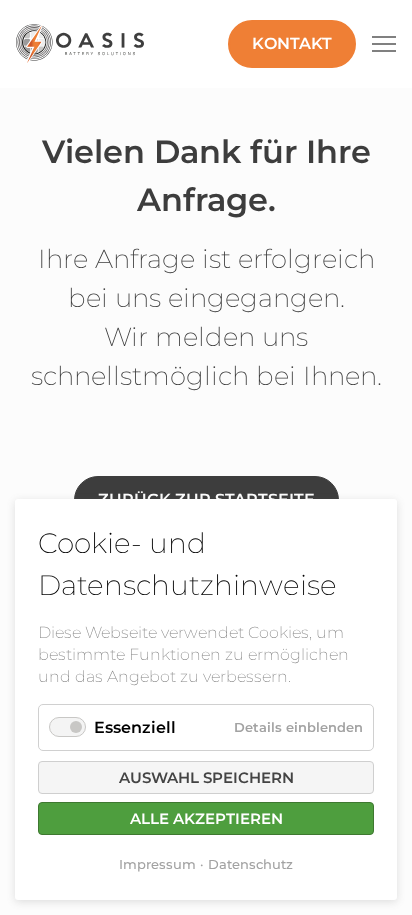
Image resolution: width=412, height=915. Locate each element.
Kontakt (292, 43)
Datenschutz (250, 864)
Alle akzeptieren (206, 818)
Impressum (157, 864)
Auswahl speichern (206, 777)
